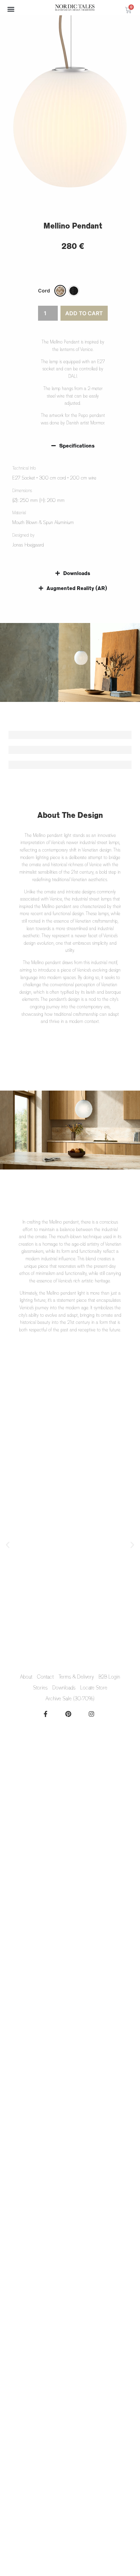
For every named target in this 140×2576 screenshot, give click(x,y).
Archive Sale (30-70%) (70, 1699)
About (26, 1677)
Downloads (64, 1688)
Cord (44, 291)
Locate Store (94, 1688)
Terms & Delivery (76, 1677)
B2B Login (109, 1677)
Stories (40, 1688)
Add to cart (84, 313)
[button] (11, 9)
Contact (45, 1677)
